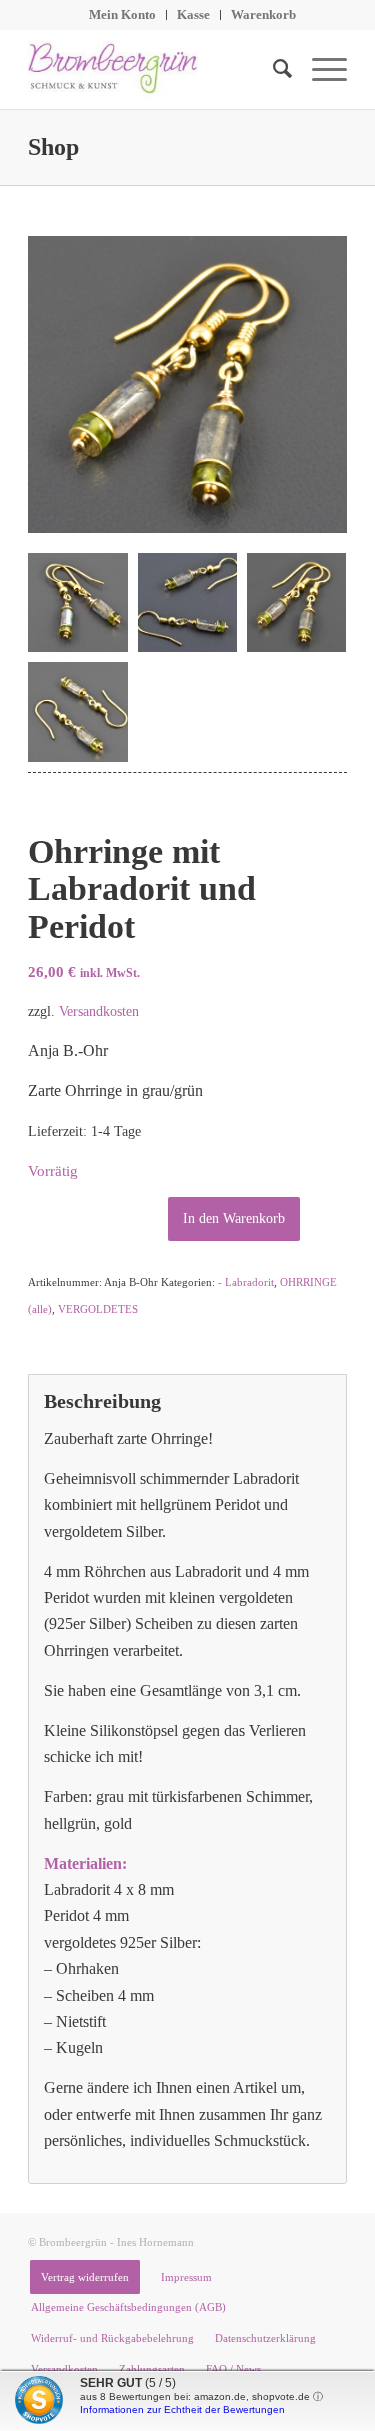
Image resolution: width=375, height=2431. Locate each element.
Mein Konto (122, 14)
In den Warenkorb (234, 1218)
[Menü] (319, 69)
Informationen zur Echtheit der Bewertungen (182, 2409)
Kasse (193, 14)
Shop (53, 147)
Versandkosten (99, 1011)
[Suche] (272, 69)
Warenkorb (263, 14)
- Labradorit (246, 1282)
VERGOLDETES (98, 1309)
